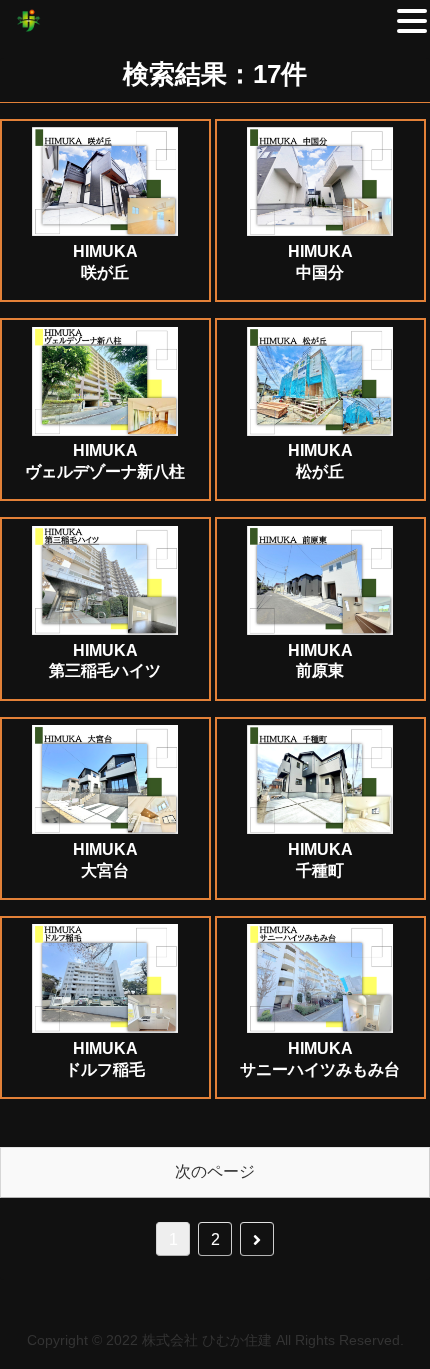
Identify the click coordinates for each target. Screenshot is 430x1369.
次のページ (215, 1171)
